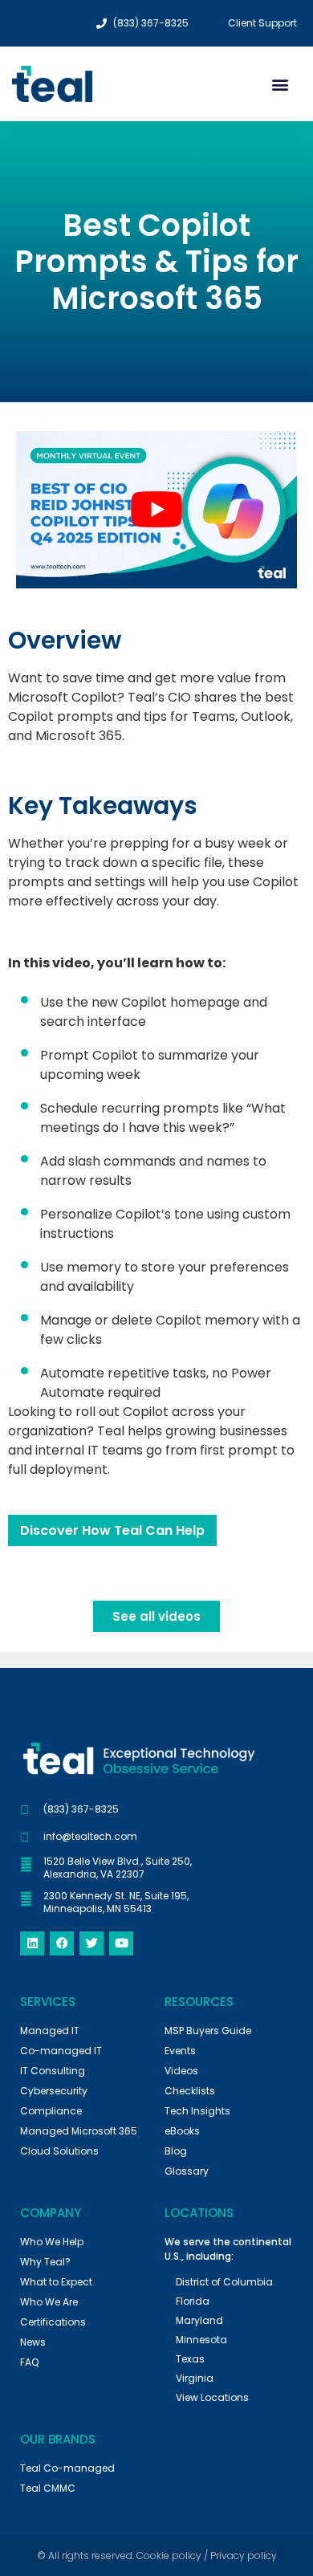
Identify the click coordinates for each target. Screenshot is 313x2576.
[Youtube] (121, 1943)
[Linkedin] (32, 1943)
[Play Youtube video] (156, 510)
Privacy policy (244, 2556)
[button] (280, 84)
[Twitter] (91, 1943)
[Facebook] (62, 1943)
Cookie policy (169, 2556)
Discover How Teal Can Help (112, 1530)
